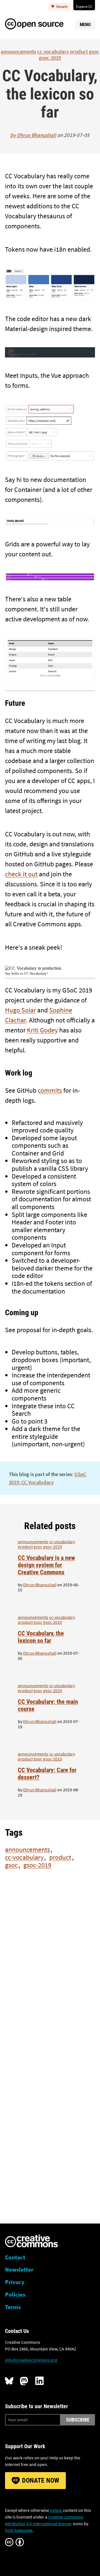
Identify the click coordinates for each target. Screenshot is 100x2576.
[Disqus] (50, 1974)
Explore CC (84, 6)
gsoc (94, 51)
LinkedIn (39, 2381)
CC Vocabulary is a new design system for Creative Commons (46, 1565)
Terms (13, 2307)
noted (56, 2510)
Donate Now (41, 2480)
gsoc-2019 (50, 57)
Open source (40, 23)
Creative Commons (32, 2242)
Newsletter (19, 2270)
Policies (15, 2295)
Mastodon (24, 2381)
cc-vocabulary (53, 51)
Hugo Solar (20, 1010)
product (79, 51)
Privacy (15, 2282)
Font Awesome (19, 2530)
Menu (85, 25)
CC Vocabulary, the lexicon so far (41, 1637)
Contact (15, 2257)
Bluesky (9, 2381)
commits (50, 1090)
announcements (18, 51)
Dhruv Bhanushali (37, 135)
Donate (62, 6)
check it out (21, 874)
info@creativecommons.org (31, 2360)
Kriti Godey (42, 1030)
